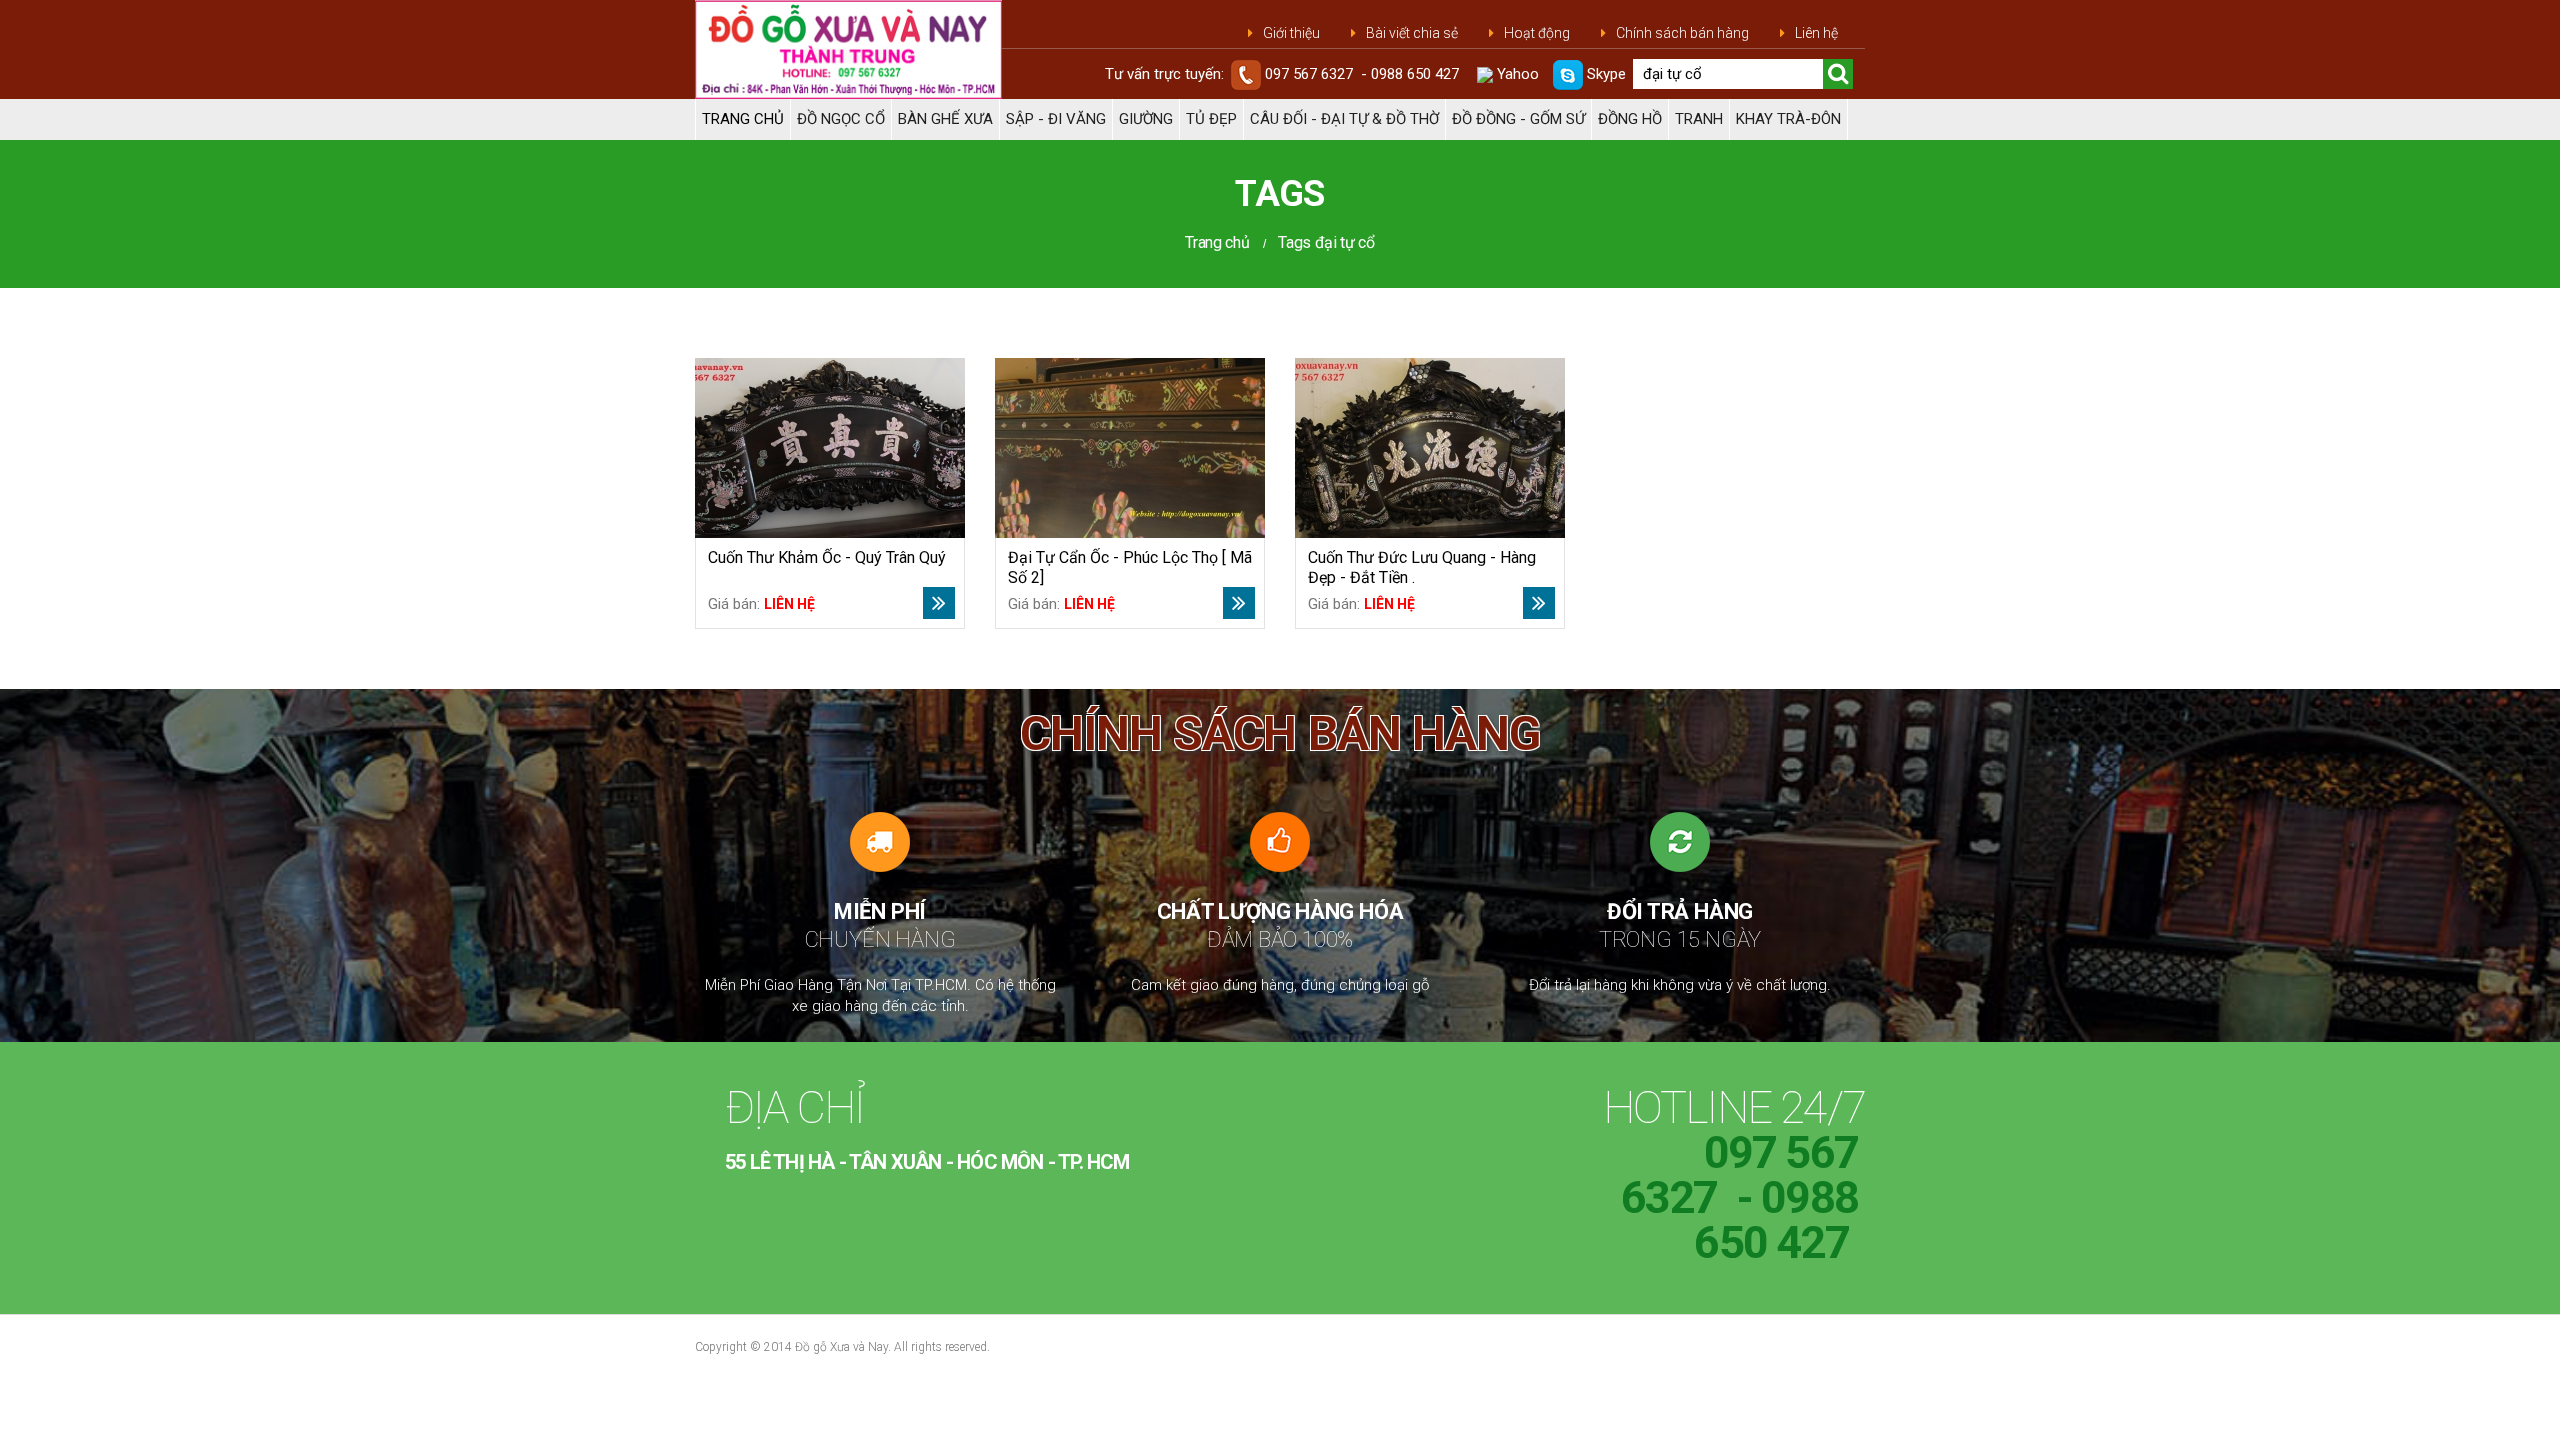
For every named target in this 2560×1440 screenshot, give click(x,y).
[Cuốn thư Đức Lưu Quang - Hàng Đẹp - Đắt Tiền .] (1430, 448)
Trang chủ (743, 119)
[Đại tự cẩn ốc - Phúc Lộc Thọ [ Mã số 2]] (1130, 448)
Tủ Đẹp (1211, 119)
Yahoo (1516, 74)
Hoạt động (1537, 33)
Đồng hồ (1630, 119)
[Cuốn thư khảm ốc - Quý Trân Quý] (830, 448)
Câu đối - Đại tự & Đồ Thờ (1344, 119)
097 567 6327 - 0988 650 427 (1362, 74)
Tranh (1699, 119)
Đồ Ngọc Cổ (841, 119)
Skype (1604, 74)
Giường (1146, 119)
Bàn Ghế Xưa (945, 119)
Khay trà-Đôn (1788, 119)
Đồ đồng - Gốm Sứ (1518, 119)
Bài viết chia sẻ (1412, 33)
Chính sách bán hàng (1682, 33)
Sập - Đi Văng (1056, 119)
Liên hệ (1816, 33)
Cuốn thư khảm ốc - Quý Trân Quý (827, 557)
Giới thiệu (1291, 33)
